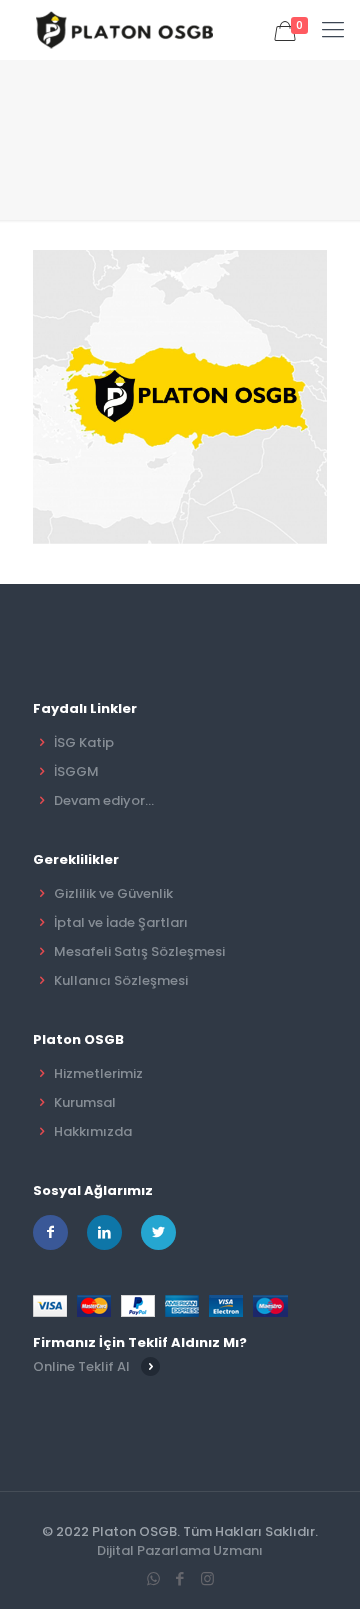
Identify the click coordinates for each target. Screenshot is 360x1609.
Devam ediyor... (104, 800)
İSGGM (76, 771)
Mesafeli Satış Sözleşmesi (139, 951)
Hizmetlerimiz (98, 1073)
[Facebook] (180, 1578)
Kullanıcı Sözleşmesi (121, 980)
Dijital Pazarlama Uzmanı (180, 1550)
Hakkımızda (93, 1131)
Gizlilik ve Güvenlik (113, 893)
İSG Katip (84, 742)
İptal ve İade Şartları (121, 922)
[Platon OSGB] (128, 30)
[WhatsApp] (153, 1578)
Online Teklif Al (81, 1366)
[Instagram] (207, 1578)
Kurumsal (85, 1102)
